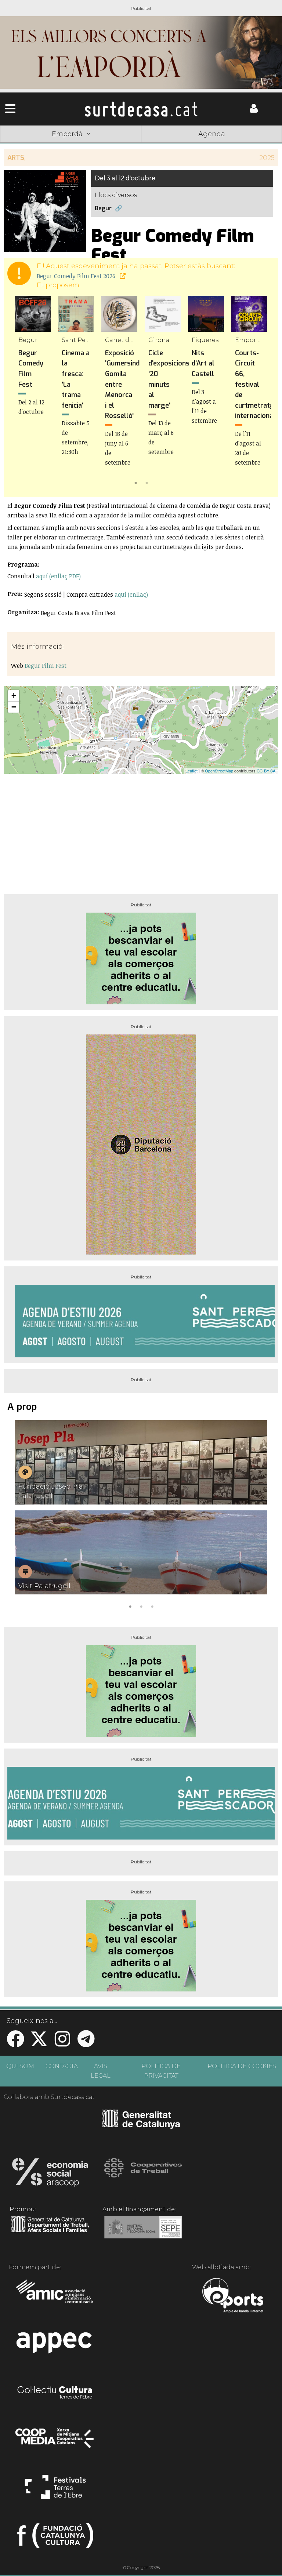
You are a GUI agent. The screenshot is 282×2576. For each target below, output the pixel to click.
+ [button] (14, 696)
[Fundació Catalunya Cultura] (55, 2539)
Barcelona (254, 145)
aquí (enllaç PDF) (58, 576)
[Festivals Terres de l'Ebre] (55, 2490)
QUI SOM (20, 2066)
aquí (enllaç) (131, 594)
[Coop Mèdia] (55, 2442)
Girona (84, 145)
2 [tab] (147, 482)
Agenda (212, 134)
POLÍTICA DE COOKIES (242, 2066)
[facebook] (15, 2043)
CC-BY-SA (266, 771)
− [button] (14, 707)
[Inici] (141, 109)
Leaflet (191, 771)
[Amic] (55, 2296)
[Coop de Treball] (143, 2175)
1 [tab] (135, 482)
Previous (20, 392)
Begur (103, 208)
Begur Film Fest (46, 666)
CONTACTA (62, 2066)
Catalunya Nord (28, 145)
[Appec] (55, 2345)
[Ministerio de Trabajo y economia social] (143, 2233)
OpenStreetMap (219, 771)
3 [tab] (152, 1606)
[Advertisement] (141, 831)
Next (262, 392)
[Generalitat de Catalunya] (141, 2126)
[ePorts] (233, 2296)
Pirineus (198, 145)
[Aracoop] (50, 2175)
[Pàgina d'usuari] (254, 111)
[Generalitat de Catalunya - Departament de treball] (50, 2233)
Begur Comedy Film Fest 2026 (77, 276)
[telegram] (86, 2043)
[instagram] (62, 2043)
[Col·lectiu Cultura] (55, 2393)
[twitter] (39, 2043)
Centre (141, 145)
